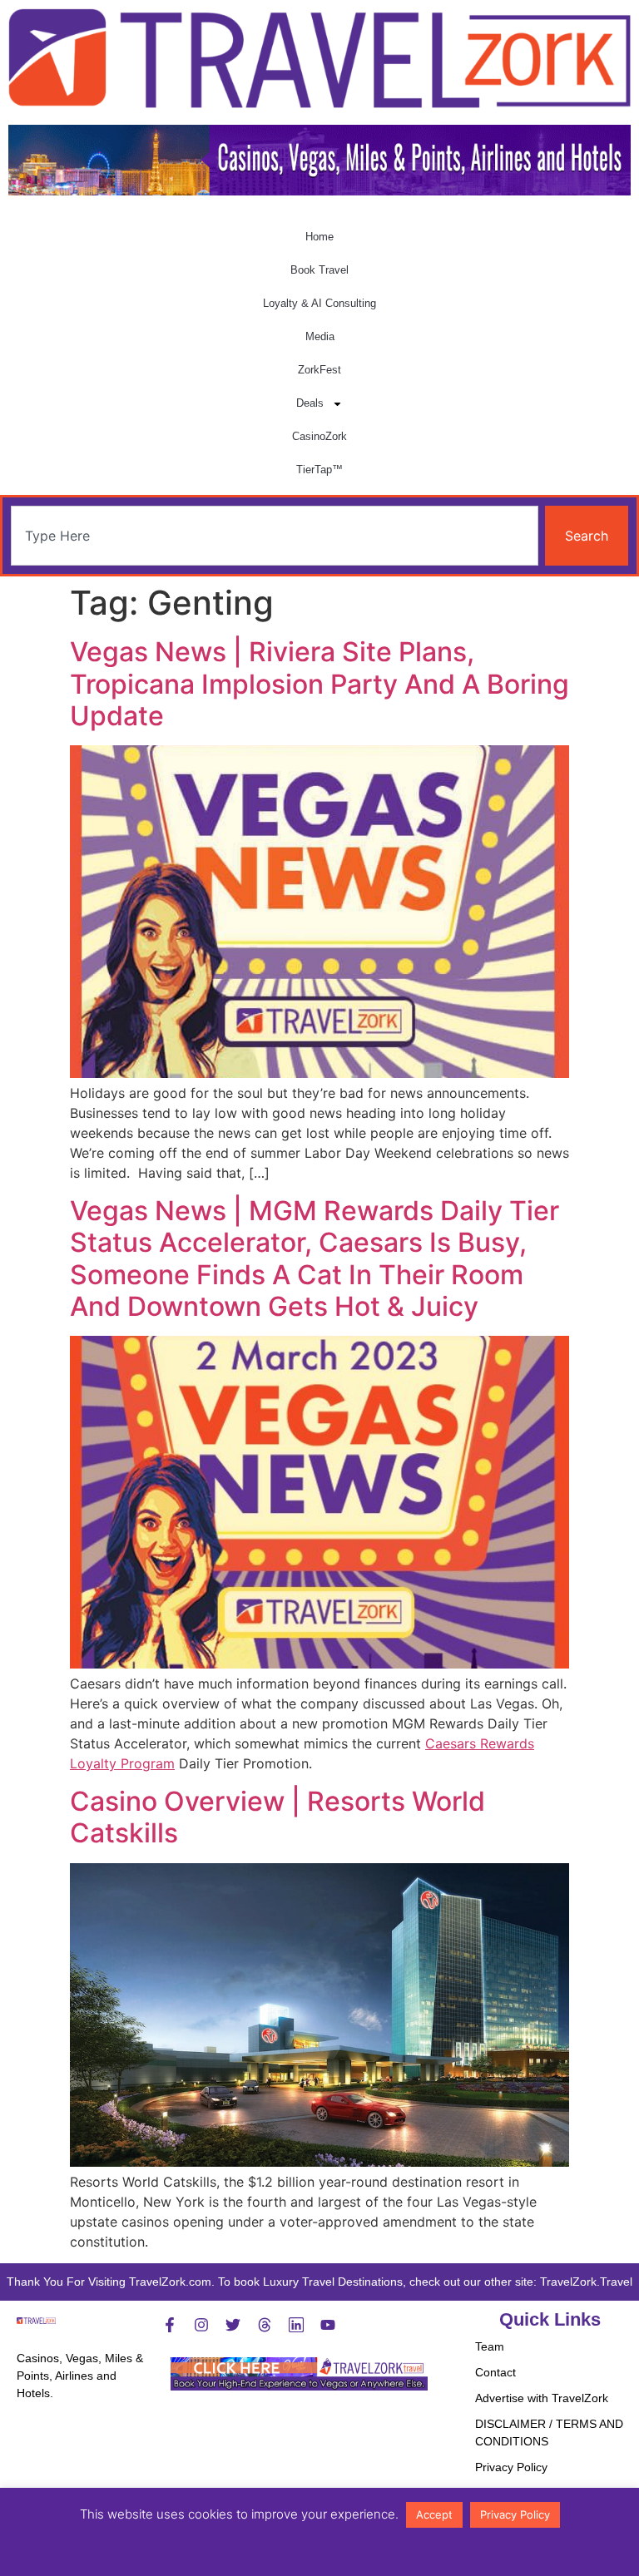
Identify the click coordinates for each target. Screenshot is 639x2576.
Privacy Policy (511, 2467)
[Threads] (265, 2325)
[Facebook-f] (170, 2325)
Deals (310, 403)
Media (320, 336)
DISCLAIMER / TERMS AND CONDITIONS (549, 2433)
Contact (495, 2372)
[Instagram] (201, 2325)
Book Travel (319, 270)
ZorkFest (319, 370)
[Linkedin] (296, 2325)
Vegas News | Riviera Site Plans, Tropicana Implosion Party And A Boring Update (319, 684)
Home (319, 237)
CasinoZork (319, 436)
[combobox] (275, 536)
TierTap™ (319, 470)
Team (490, 2346)
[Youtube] (328, 2325)
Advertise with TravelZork (542, 2398)
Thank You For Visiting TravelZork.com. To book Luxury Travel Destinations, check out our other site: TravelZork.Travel (319, 2282)
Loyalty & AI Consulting (319, 303)
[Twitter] (233, 2325)
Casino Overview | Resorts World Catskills (277, 1817)
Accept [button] (434, 2514)
